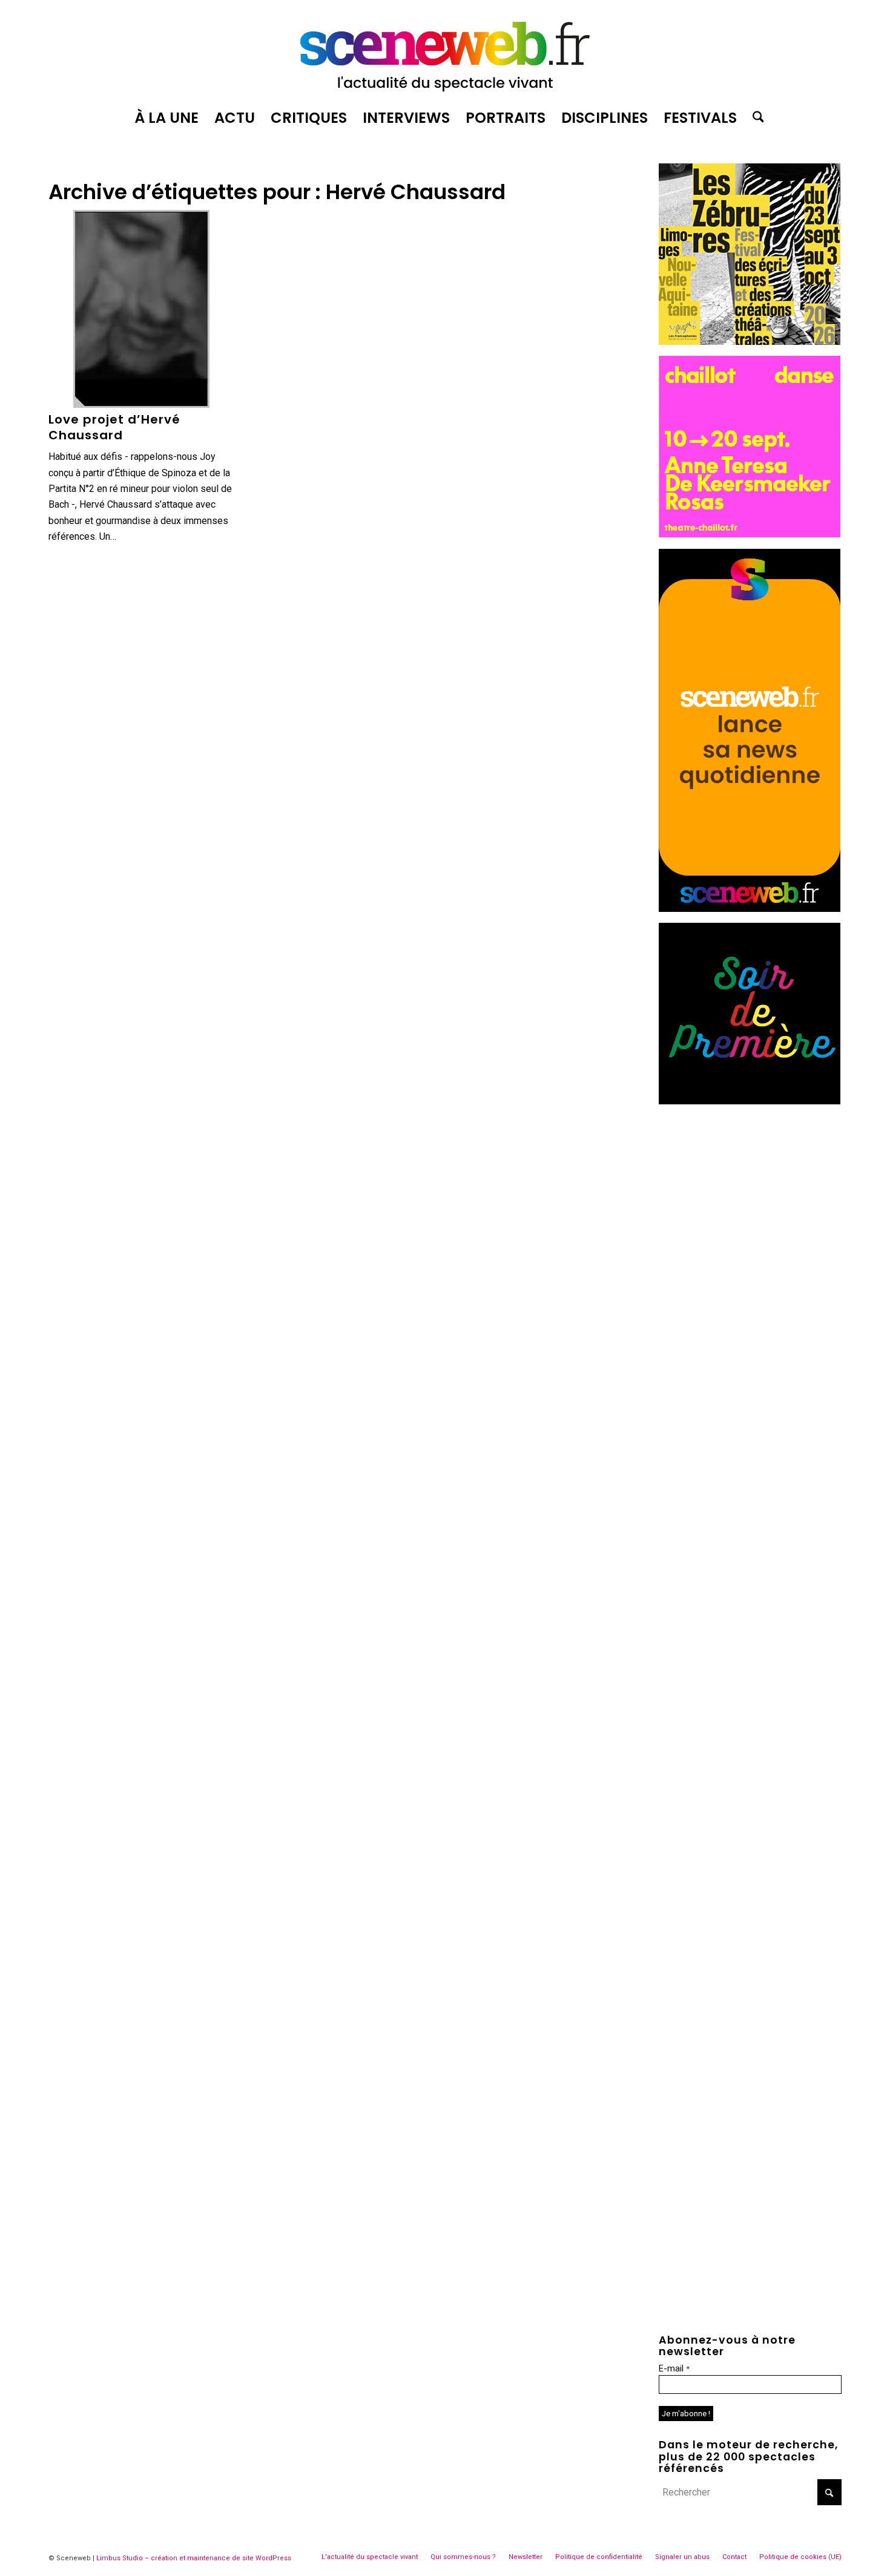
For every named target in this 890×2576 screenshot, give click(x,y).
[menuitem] (166, 118)
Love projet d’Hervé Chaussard (114, 427)
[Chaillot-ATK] (750, 534)
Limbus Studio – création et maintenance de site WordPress (194, 2558)
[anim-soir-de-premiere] (750, 1101)
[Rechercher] (754, 118)
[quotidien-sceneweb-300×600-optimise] (750, 909)
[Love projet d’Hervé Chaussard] (141, 309)
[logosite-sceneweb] (445, 51)
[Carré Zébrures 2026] (750, 342)
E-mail (674, 2368)
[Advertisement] (750, 1191)
